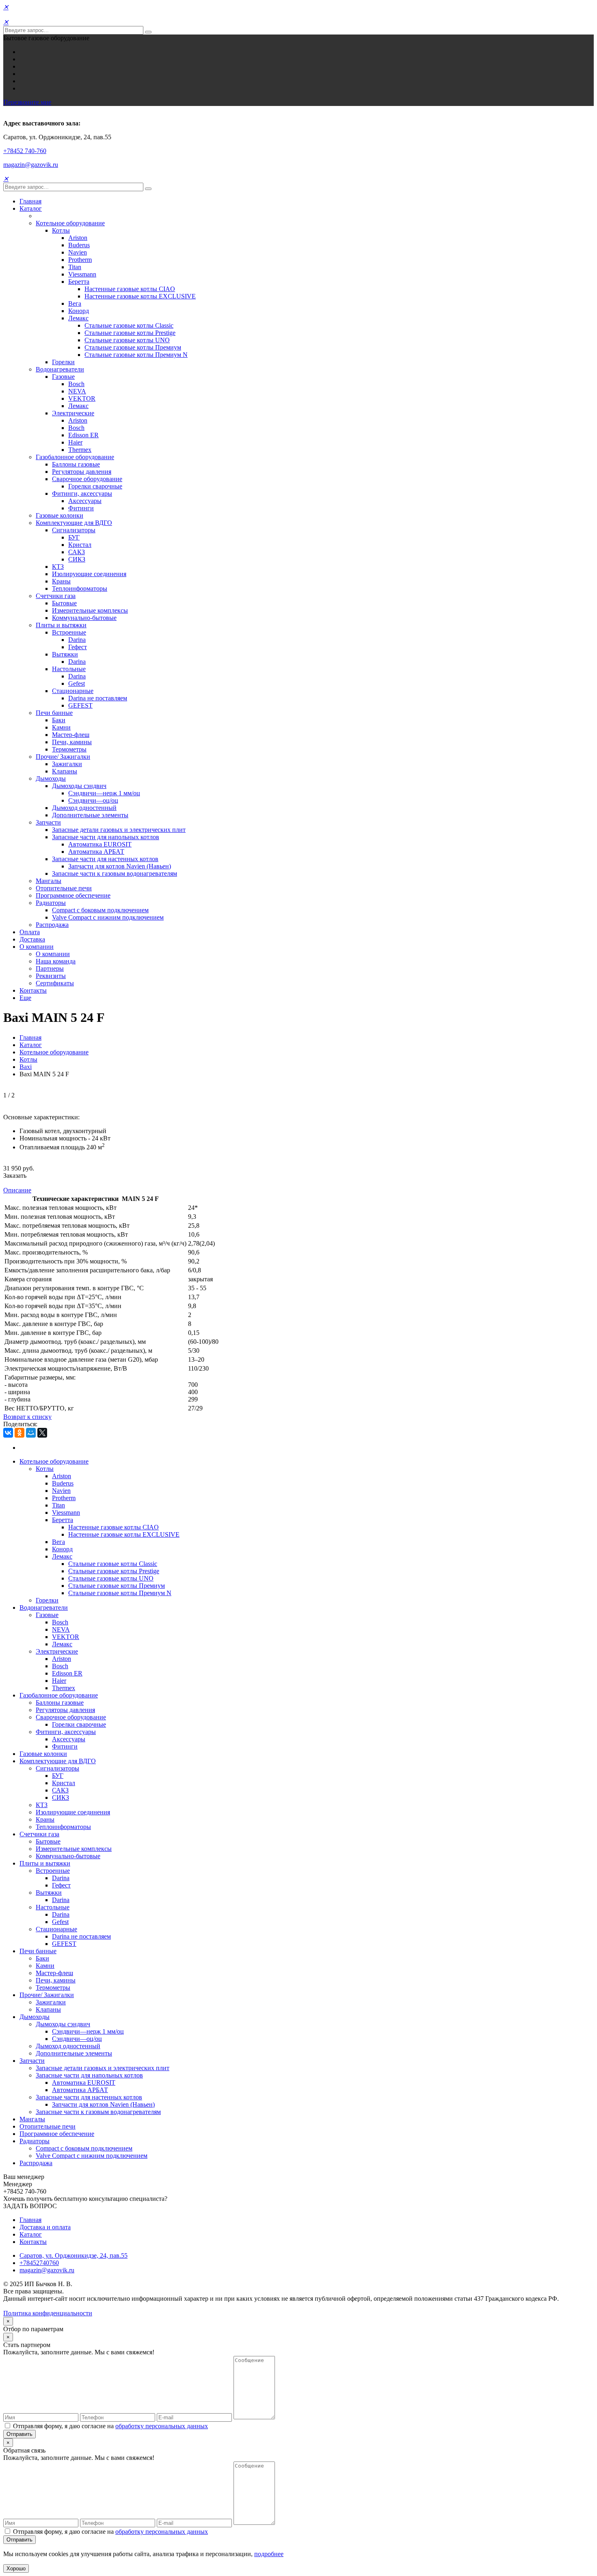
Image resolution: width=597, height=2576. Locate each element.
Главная (30, 201)
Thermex (80, 450)
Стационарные (73, 691)
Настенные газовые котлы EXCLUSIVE (140, 296)
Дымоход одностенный (84, 808)
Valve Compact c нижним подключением (108, 917)
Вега (75, 303)
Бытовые (64, 603)
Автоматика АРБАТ (96, 852)
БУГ (74, 537)
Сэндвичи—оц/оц (93, 800)
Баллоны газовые (76, 464)
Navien (78, 252)
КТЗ (58, 567)
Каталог (31, 208)
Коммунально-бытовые (84, 618)
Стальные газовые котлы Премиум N (136, 355)
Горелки (63, 362)
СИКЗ (77, 559)
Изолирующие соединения (89, 574)
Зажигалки (67, 764)
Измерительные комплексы (90, 610)
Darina (77, 640)
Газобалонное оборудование (75, 457)
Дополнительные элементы (90, 815)
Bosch (76, 384)
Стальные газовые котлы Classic (129, 325)
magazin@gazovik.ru (31, 165)
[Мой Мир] (31, 1433)
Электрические (73, 413)
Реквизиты (51, 976)
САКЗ (77, 552)
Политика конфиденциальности (48, 2313)
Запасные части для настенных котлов (105, 859)
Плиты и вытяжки (61, 625)
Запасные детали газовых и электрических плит (119, 830)
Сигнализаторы (74, 530)
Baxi (26, 1067)
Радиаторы (51, 903)
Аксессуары (85, 501)
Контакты (33, 990)
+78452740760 (39, 2263)
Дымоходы (51, 778)
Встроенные (69, 632)
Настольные (69, 669)
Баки (59, 720)
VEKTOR (82, 398)
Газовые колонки (59, 515)
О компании (37, 947)
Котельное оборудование (70, 223)
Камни (61, 727)
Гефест (78, 647)
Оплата (30, 932)
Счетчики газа (56, 596)
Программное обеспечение (73, 895)
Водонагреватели (60, 369)
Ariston (78, 238)
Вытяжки (65, 654)
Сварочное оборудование (87, 479)
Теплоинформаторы (80, 588)
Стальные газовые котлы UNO (127, 340)
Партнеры (50, 968)
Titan (75, 267)
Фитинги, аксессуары (82, 493)
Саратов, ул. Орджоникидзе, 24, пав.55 (74, 2255)
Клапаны (65, 771)
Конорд (79, 311)
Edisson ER (83, 435)
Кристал (80, 545)
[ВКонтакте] (8, 1433)
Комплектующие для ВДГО (74, 523)
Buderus (79, 245)
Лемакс (78, 318)
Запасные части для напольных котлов (106, 837)
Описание (17, 1190)
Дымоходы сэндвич (79, 786)
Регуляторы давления (82, 472)
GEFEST (80, 705)
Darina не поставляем (98, 698)
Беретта (79, 282)
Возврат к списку (27, 1417)
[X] (42, 1433)
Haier (75, 442)
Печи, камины (72, 742)
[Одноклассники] (19, 1433)
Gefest (77, 683)
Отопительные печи (64, 888)
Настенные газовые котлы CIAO (130, 289)
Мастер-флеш (71, 735)
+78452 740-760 (25, 151)
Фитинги (81, 508)
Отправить (19, 2434)
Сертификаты (55, 983)
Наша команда (56, 961)
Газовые (63, 377)
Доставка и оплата (45, 2227)
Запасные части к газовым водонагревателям (115, 873)
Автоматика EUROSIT (100, 844)
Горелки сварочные (95, 486)
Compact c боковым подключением (100, 910)
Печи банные (54, 713)
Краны (61, 581)
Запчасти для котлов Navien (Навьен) (120, 866)
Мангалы (49, 881)
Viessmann (82, 274)
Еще (25, 998)
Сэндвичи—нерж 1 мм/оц (104, 793)
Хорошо (16, 2568)
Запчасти (48, 822)
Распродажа (52, 925)
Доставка (32, 939)
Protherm (80, 260)
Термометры (69, 749)
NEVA (77, 391)
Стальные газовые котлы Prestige (130, 333)
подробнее (269, 2554)
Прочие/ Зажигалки (63, 757)
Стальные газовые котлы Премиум (133, 347)
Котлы (61, 230)
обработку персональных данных (162, 2426)
